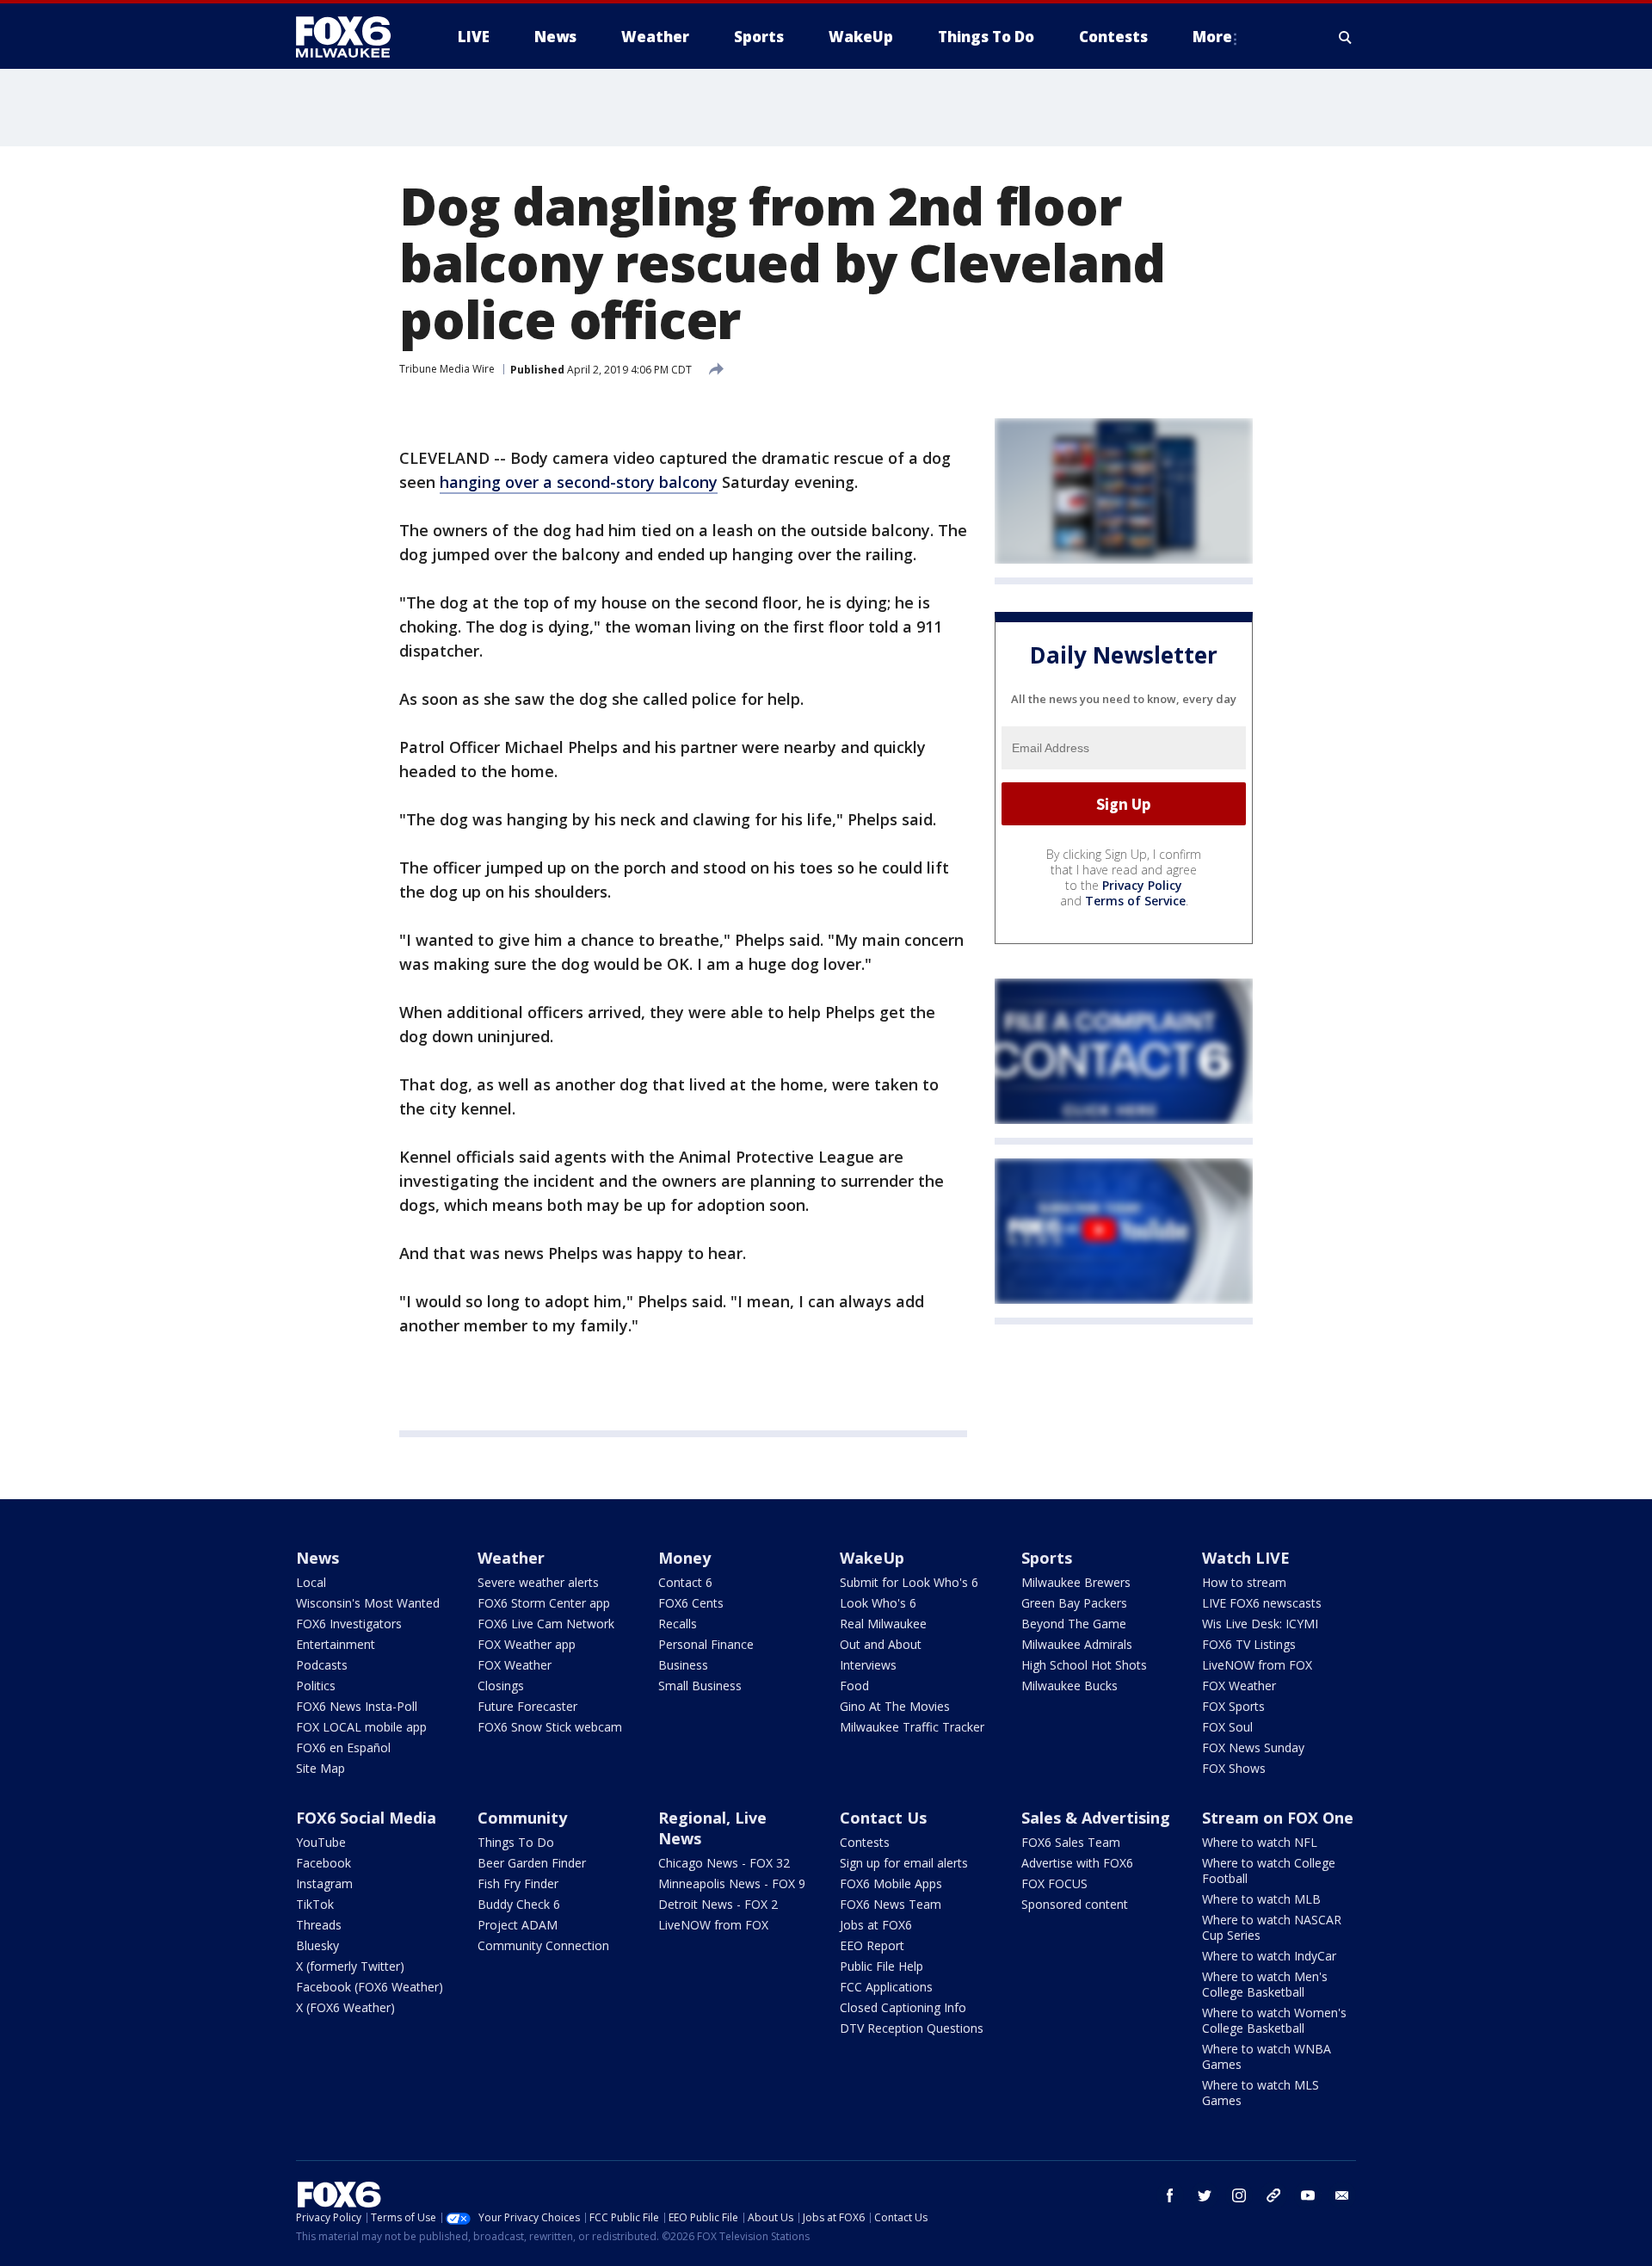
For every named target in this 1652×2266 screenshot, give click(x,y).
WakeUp (872, 1558)
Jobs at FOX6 (876, 1925)
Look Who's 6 (878, 1603)
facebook (1170, 2195)
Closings (501, 1686)
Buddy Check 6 (519, 1904)
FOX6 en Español (343, 1747)
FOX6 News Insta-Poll (357, 1706)
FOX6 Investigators (349, 1624)
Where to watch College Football (1269, 1871)
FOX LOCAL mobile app (361, 1727)
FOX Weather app (527, 1644)
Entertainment (336, 1644)
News (317, 1558)
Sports (1047, 1558)
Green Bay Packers (1074, 1603)
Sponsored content (1075, 1904)
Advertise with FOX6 (1077, 1863)
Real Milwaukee (883, 1624)
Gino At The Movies (895, 1706)
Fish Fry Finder (518, 1883)
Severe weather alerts (538, 1582)
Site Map (321, 1768)
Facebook (324, 1863)
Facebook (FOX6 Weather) (370, 1987)
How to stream (1244, 1582)
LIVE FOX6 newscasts (1262, 1603)
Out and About (881, 1644)
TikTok (315, 1904)
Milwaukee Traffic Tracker (912, 1727)
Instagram (324, 1883)
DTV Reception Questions (912, 2028)
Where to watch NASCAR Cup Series (1272, 1927)
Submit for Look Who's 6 (909, 1582)
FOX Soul (1227, 1727)
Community (522, 1818)
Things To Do (516, 1842)
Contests (865, 1842)
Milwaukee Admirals (1077, 1644)
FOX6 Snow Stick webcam (550, 1727)
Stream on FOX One (1278, 1818)
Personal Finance (706, 1644)
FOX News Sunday (1253, 1747)
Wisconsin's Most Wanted (368, 1603)
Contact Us (883, 1818)
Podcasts (322, 1665)
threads (1273, 2195)
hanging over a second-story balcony (579, 482)
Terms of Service (1135, 901)
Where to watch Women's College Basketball (1274, 2020)
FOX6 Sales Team (1071, 1842)
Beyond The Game (1074, 1624)
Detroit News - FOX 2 (718, 1904)
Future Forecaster (527, 1706)
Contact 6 (685, 1582)
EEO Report (872, 1945)
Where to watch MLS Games (1261, 2093)
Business (683, 1665)
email (1342, 2195)
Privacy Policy (1142, 885)
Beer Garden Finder (532, 1863)
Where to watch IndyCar (1269, 1956)
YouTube (321, 1842)
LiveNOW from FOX (1257, 1665)
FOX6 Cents (691, 1603)
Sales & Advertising (1096, 1818)
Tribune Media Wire (447, 369)
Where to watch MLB (1261, 1899)
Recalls (678, 1624)
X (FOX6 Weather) (345, 2007)
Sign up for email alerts (904, 1863)
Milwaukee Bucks (1069, 1686)
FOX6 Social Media (366, 1818)
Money (684, 1558)
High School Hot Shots (1084, 1665)
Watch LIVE (1246, 1558)
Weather (511, 1558)
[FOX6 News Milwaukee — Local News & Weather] (353, 37)
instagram (1239, 2195)
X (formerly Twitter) (350, 1966)
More (1212, 37)
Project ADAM (518, 1925)
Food (854, 1686)
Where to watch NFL (1260, 1842)
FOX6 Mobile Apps (891, 1883)
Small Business (700, 1686)
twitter (1205, 2195)
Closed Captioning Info (903, 2007)
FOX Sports (1233, 1706)
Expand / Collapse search (1346, 37)
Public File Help (881, 1966)
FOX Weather (515, 1665)
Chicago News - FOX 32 (724, 1863)
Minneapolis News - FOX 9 (732, 1883)
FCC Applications (886, 1987)
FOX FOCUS (1054, 1883)
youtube (1308, 2195)
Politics (316, 1686)
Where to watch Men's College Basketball (1265, 1984)
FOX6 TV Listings (1249, 1644)
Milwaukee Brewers (1076, 1582)
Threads (319, 1925)
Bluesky (317, 1945)
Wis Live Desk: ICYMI (1260, 1624)
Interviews (868, 1665)
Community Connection (543, 1945)
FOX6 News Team (891, 1904)
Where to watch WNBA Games (1267, 2056)
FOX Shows (1234, 1768)
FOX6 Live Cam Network (546, 1624)
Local (311, 1582)
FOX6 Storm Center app (544, 1603)
